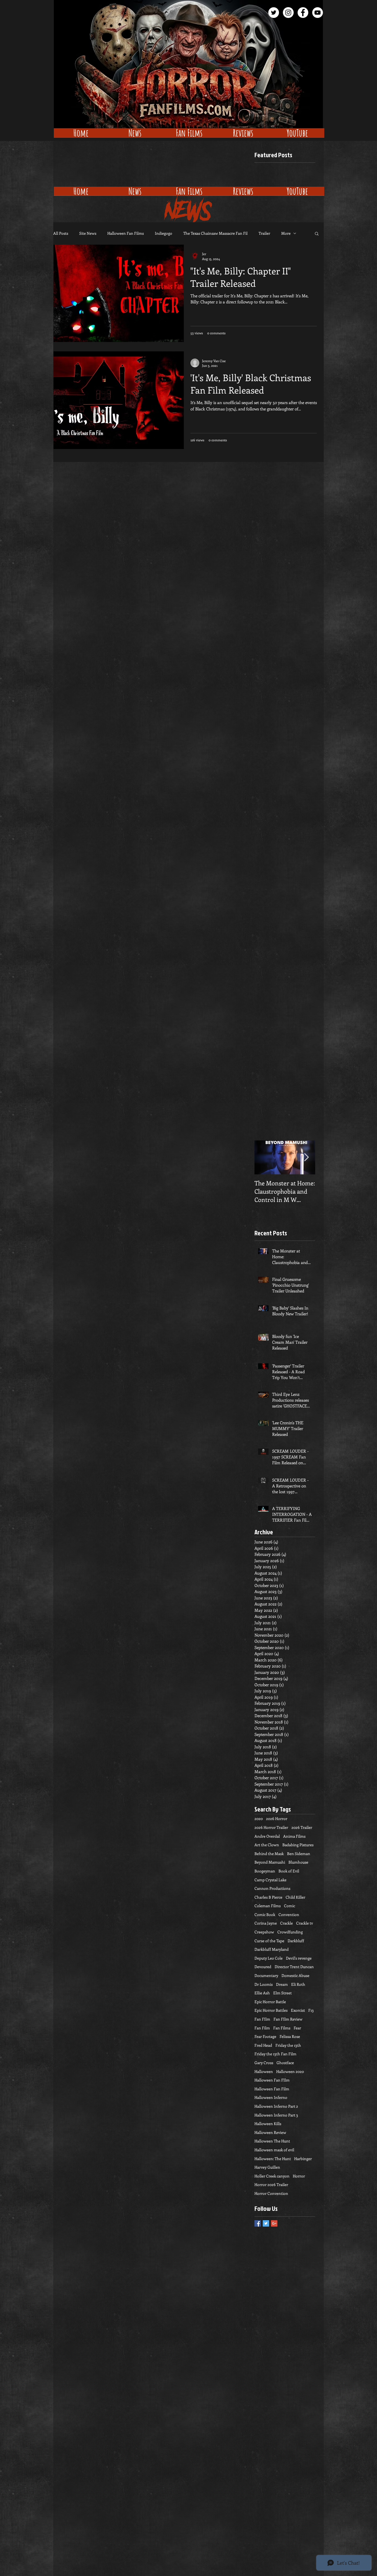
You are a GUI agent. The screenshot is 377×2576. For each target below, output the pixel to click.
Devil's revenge (299, 1958)
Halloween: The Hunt (273, 2159)
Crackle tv (305, 1923)
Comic (290, 1906)
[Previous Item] (263, 1157)
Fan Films (282, 2028)
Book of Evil (289, 1871)
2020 (259, 1819)
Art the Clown (267, 1845)
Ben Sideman (299, 1854)
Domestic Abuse (295, 1975)
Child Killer (295, 1897)
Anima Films (294, 1836)
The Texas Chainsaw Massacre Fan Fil (215, 233)
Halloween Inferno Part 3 (276, 2115)
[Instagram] (288, 13)
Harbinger (303, 2159)
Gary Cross (264, 2063)
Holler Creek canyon (272, 2176)
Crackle (286, 1923)
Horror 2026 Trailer (271, 2184)
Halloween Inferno (271, 2097)
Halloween (264, 2071)
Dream (282, 1984)
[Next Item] (306, 1157)
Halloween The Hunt (272, 2141)
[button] (317, 234)
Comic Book (265, 1914)
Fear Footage (265, 2036)
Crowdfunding (290, 1932)
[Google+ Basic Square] (274, 2223)
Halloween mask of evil (274, 2150)
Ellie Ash (262, 1993)
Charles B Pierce (268, 1897)
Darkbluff (296, 1941)
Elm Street (282, 1993)
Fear (297, 2028)
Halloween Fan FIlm (272, 2080)
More (286, 233)
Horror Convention (271, 2193)
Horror (299, 2176)
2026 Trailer (302, 1827)
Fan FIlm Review (288, 2019)
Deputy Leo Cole (269, 1958)
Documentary (266, 1975)
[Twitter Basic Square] (266, 2223)
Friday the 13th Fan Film (275, 2054)
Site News (88, 233)
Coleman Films (268, 1906)
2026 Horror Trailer (271, 1827)
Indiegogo (164, 233)
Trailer (264, 233)
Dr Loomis (264, 1984)
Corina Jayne (266, 1923)
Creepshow (264, 1932)
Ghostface (285, 2063)
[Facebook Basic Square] (258, 2223)
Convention (289, 1914)
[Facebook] (303, 13)
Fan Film (262, 2028)
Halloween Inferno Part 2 (276, 2106)
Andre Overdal (267, 1836)
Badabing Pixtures (298, 1845)
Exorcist (298, 2010)
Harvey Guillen (267, 2167)
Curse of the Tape (269, 1941)
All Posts (61, 233)
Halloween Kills (268, 2124)
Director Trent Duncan (294, 1967)
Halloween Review (270, 2132)
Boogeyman (265, 1871)
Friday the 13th (288, 2045)
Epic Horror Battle (270, 2002)
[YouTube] (318, 13)
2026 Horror (277, 1819)
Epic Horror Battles (271, 2010)
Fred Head (263, 2045)
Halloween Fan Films (126, 233)
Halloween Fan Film (272, 2089)
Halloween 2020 (290, 2071)
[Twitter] (274, 13)
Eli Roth (298, 1984)
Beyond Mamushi (270, 1862)
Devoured (263, 1967)
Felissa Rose (290, 2036)
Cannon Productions (272, 1888)
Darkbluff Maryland (272, 1949)
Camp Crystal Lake (270, 1880)
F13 (311, 2010)
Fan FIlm (262, 2019)
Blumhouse (298, 1862)
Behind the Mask (269, 1854)
